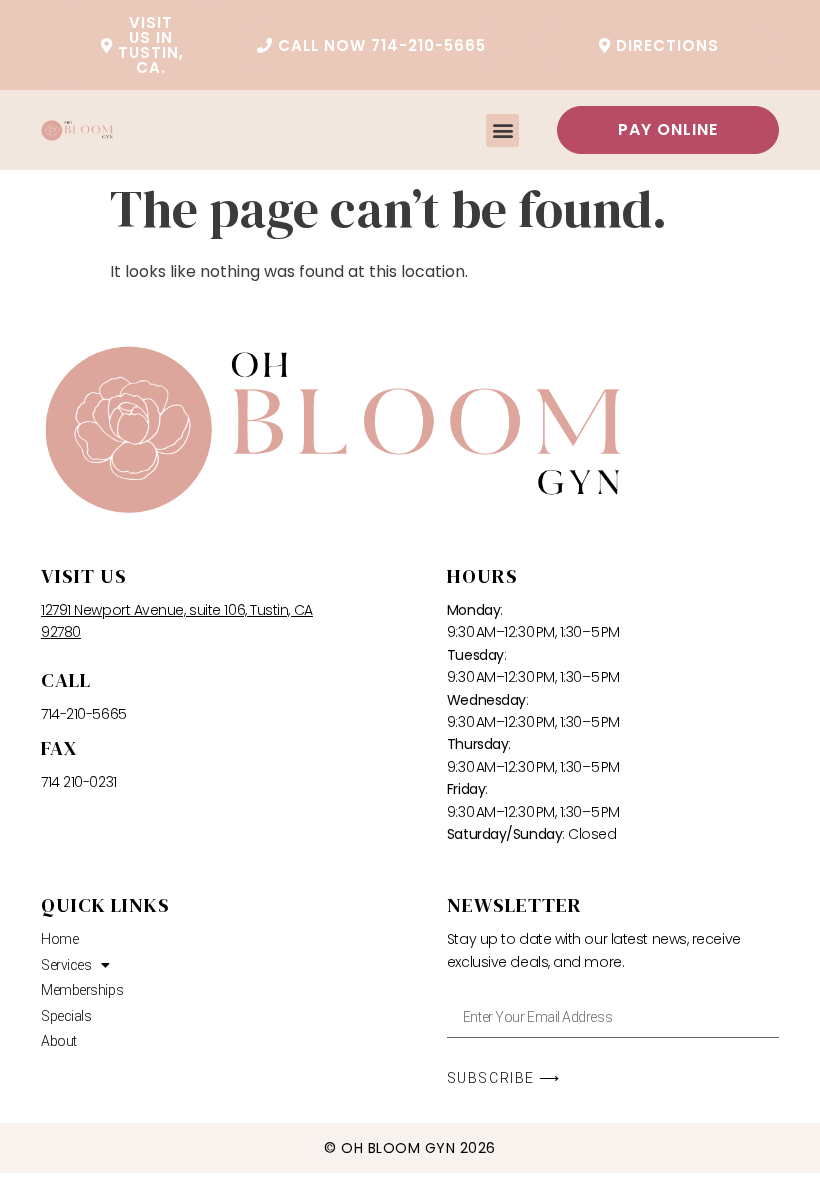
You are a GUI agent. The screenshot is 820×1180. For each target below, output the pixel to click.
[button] (502, 130)
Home (59, 939)
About (59, 1041)
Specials (66, 1016)
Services (66, 965)
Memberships (82, 990)
